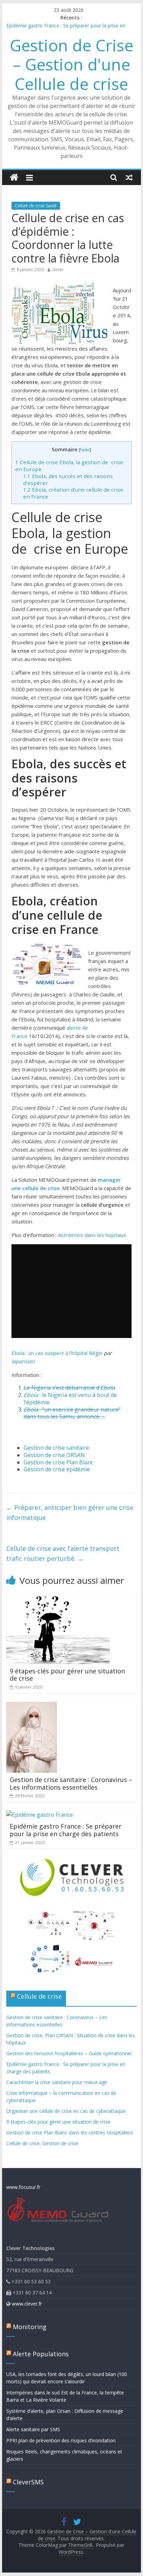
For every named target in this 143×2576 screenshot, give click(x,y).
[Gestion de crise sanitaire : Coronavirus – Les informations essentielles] (32, 1706)
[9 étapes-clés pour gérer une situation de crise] (58, 1597)
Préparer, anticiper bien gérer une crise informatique (70, 1512)
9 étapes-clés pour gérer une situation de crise (67, 1675)
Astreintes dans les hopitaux (92, 1235)
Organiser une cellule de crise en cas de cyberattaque (66, 2111)
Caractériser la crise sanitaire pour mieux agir (57, 2082)
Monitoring (30, 2327)
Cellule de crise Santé (36, 206)
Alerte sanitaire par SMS (33, 2429)
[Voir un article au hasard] (129, 177)
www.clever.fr (27, 2304)
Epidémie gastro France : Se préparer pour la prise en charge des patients (66, 1830)
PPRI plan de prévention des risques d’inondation (61, 2440)
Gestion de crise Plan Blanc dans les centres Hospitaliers (70, 2132)
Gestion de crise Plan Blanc (58, 1462)
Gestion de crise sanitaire (56, 1448)
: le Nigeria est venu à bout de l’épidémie (70, 1399)
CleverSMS (28, 2482)
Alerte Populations (41, 2354)
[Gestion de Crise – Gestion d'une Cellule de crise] (14, 178)
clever (58, 270)
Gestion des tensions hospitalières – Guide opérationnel (69, 2053)
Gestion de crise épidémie (57, 1469)
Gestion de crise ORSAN (54, 1455)
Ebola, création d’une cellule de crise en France (73, 493)
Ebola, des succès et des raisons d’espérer (68, 479)
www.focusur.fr (23, 2187)
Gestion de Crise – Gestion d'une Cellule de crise (71, 64)
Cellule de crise (39, 1996)
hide (85, 450)
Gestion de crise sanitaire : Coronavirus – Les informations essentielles (71, 1783)
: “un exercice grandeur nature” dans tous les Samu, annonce (72, 1413)
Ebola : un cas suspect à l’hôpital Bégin (57, 1353)
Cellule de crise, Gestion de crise (42, 2143)
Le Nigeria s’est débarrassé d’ (69, 1388)
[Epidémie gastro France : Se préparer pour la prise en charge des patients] (40, 1815)
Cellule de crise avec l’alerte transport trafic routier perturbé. (63, 1553)
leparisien (23, 1361)
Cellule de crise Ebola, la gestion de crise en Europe (69, 466)
